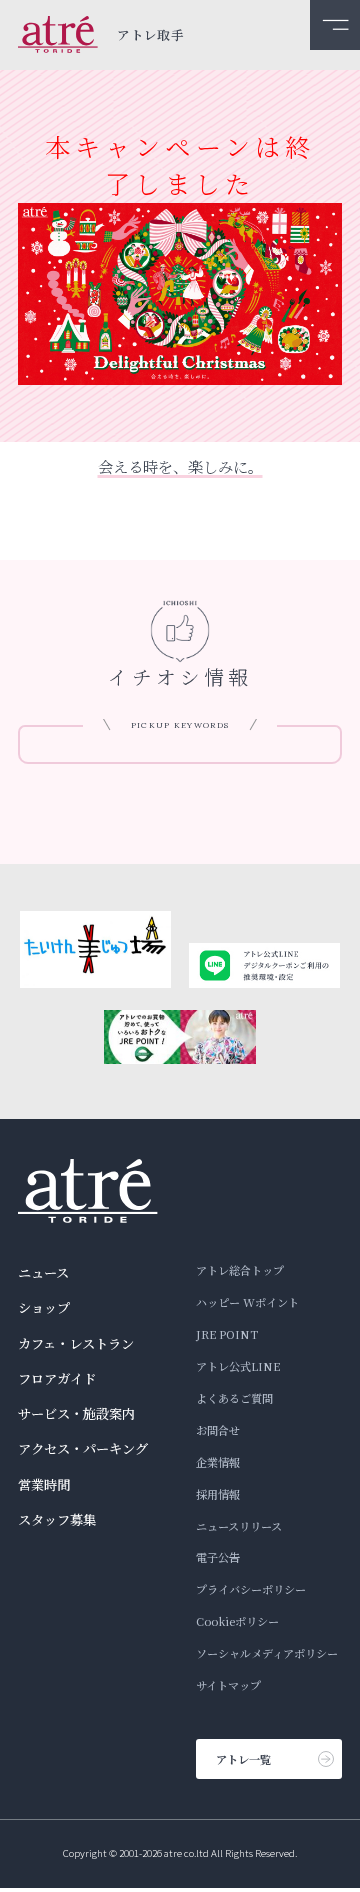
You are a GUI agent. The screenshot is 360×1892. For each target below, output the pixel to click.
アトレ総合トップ (240, 1270)
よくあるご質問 (234, 1398)
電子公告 (218, 1557)
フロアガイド (57, 1378)
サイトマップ (228, 1685)
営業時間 (44, 1484)
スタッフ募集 (57, 1519)
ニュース (43, 1272)
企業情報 (218, 1462)
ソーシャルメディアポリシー (267, 1653)
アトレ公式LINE (238, 1366)
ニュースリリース (239, 1526)
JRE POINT (227, 1334)
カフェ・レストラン (76, 1343)
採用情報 (218, 1494)
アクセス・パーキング (83, 1448)
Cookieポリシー (237, 1621)
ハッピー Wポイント (247, 1302)
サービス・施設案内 (76, 1413)
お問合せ (218, 1430)
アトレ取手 (150, 35)
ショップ (44, 1307)
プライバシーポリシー (251, 1589)
